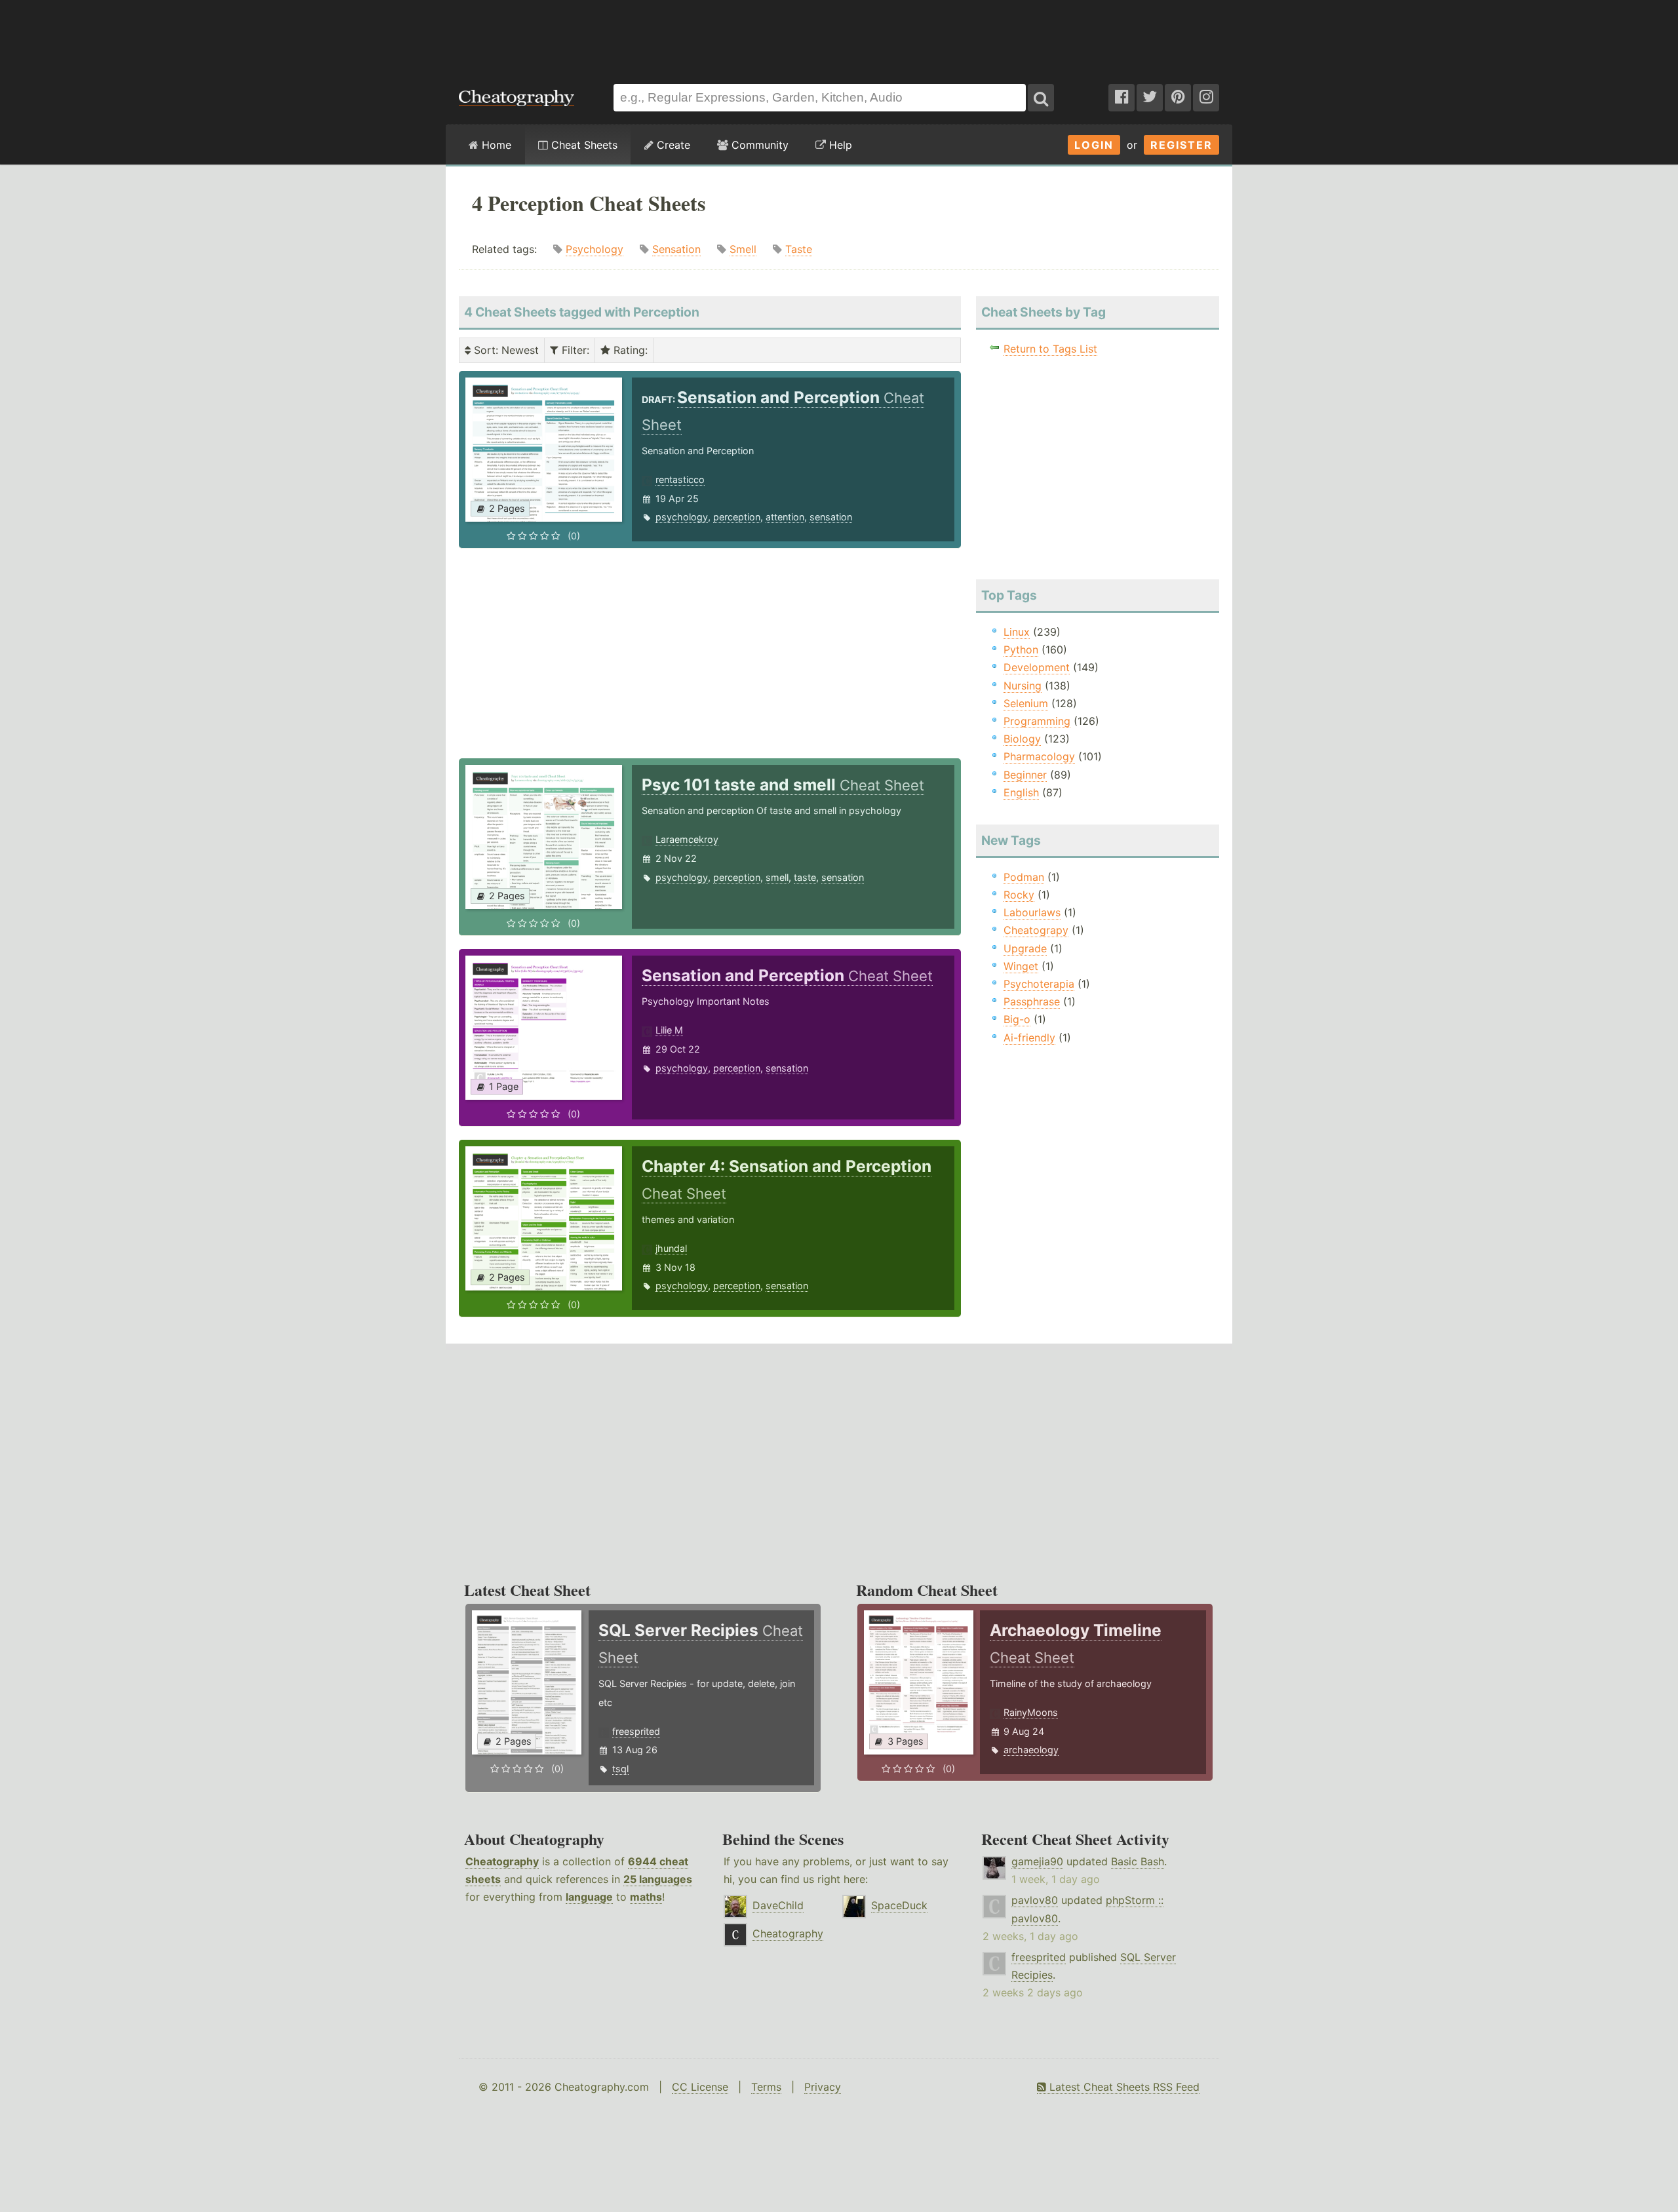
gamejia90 (1037, 1861)
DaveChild (778, 1905)
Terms (766, 2087)
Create (672, 145)
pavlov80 (1035, 1900)
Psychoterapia (1039, 984)
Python (1021, 650)
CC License (700, 2087)
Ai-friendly (1029, 1038)
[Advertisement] (839, 35)
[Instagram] (1206, 98)
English (1021, 792)
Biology (1022, 739)
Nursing (1023, 686)
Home (495, 145)
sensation (831, 517)
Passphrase (1032, 1001)
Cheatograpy (1036, 930)
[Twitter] (1150, 98)
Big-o (1017, 1019)
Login (1094, 145)
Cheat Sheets (583, 145)
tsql (620, 1769)
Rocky (1019, 895)
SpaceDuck (899, 1905)
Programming (1037, 721)
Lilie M (669, 1030)
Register (1181, 145)
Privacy (823, 2087)
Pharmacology (1039, 756)
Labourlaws (1032, 912)
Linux (1017, 632)
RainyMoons (1031, 1712)
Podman (1024, 877)
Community (758, 145)
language (589, 1897)
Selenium (1026, 703)
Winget (1021, 966)
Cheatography (502, 1861)
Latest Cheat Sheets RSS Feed (1123, 2087)
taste (805, 877)
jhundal (671, 1248)
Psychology (595, 249)
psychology (682, 517)
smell (777, 877)
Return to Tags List (1050, 349)
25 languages (658, 1879)
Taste (799, 249)
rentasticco (680, 479)
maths (646, 1897)
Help (839, 145)
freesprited (636, 1731)
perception (737, 517)
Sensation (676, 249)
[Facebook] (1122, 98)
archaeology (1031, 1750)
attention (785, 517)
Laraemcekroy (687, 839)
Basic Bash (1138, 1861)
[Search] (1041, 98)
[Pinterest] (1178, 98)
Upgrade (1025, 948)
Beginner (1025, 775)
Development (1037, 667)
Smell (743, 249)
